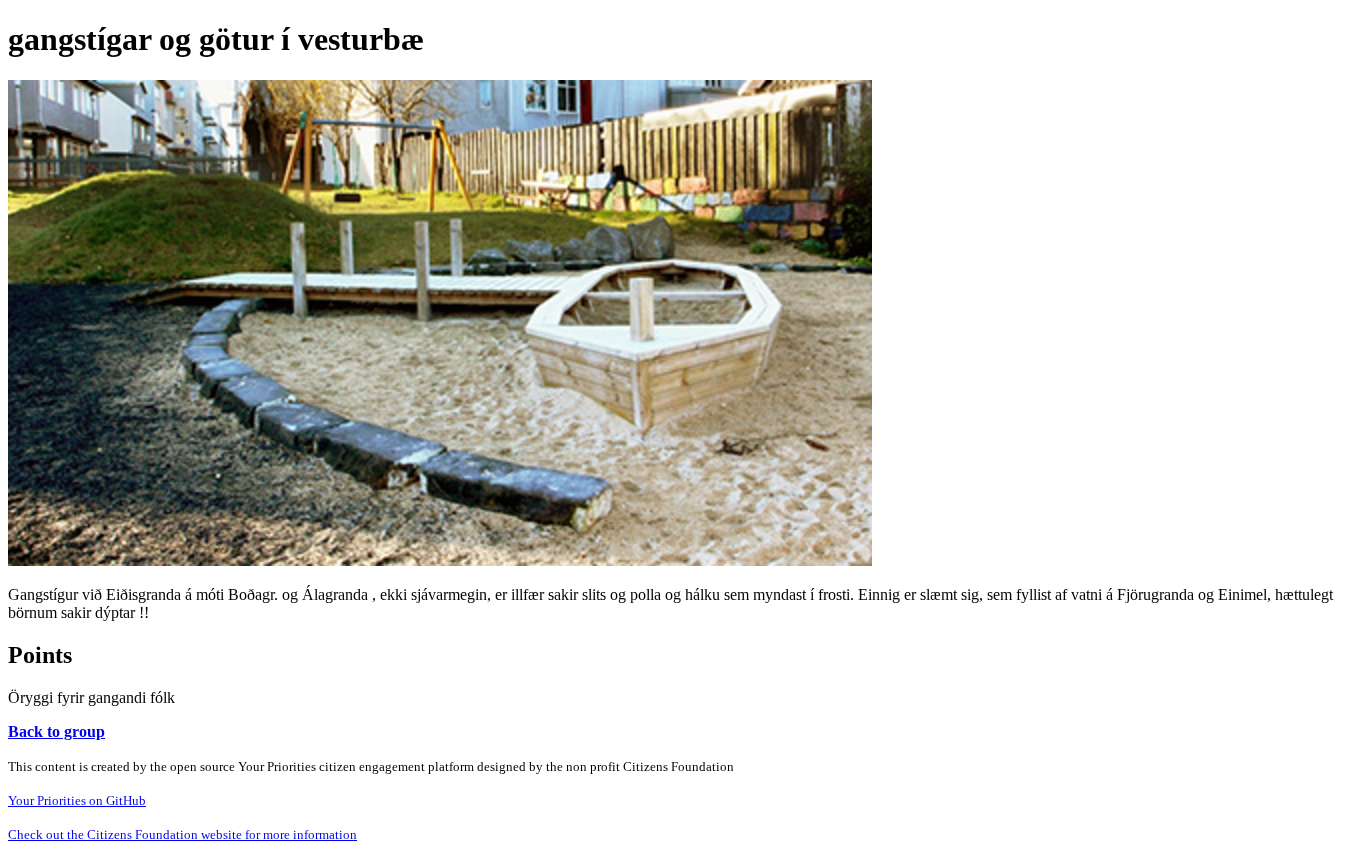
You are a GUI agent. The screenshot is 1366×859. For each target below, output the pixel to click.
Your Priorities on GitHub (77, 800)
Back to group (56, 731)
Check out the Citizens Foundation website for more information (182, 834)
